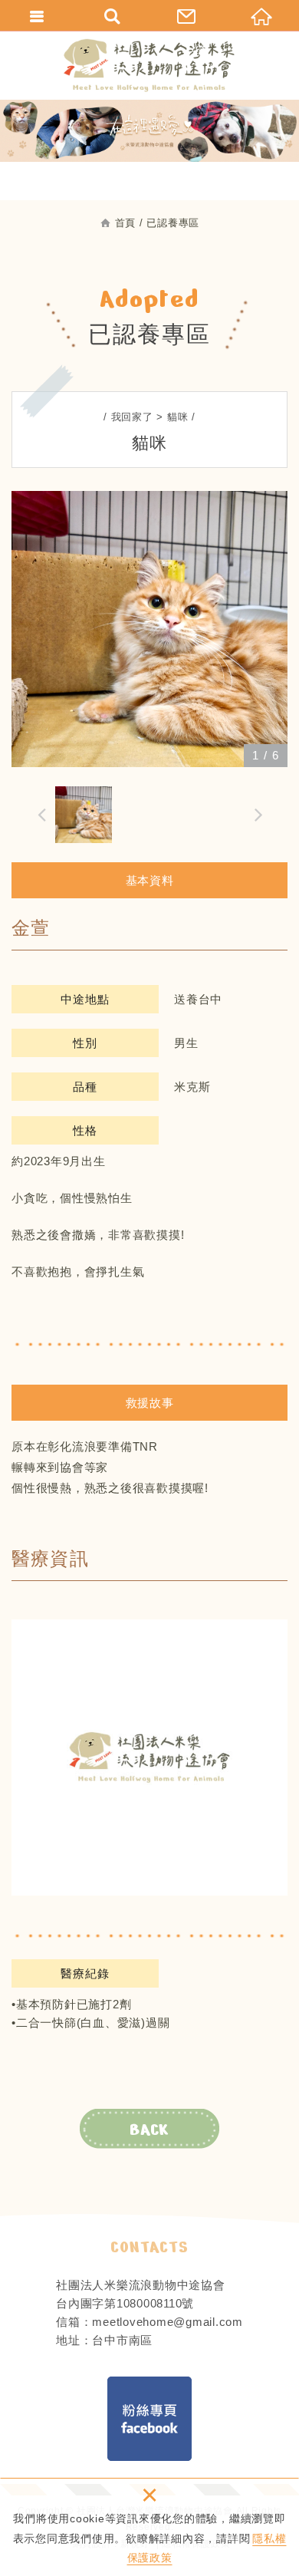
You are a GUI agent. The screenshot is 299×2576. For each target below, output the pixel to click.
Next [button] (261, 814)
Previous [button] (38, 814)
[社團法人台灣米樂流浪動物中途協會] (149, 65)
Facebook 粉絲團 (149, 2419)
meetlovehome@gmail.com (168, 2322)
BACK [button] (149, 2130)
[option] (149, 629)
